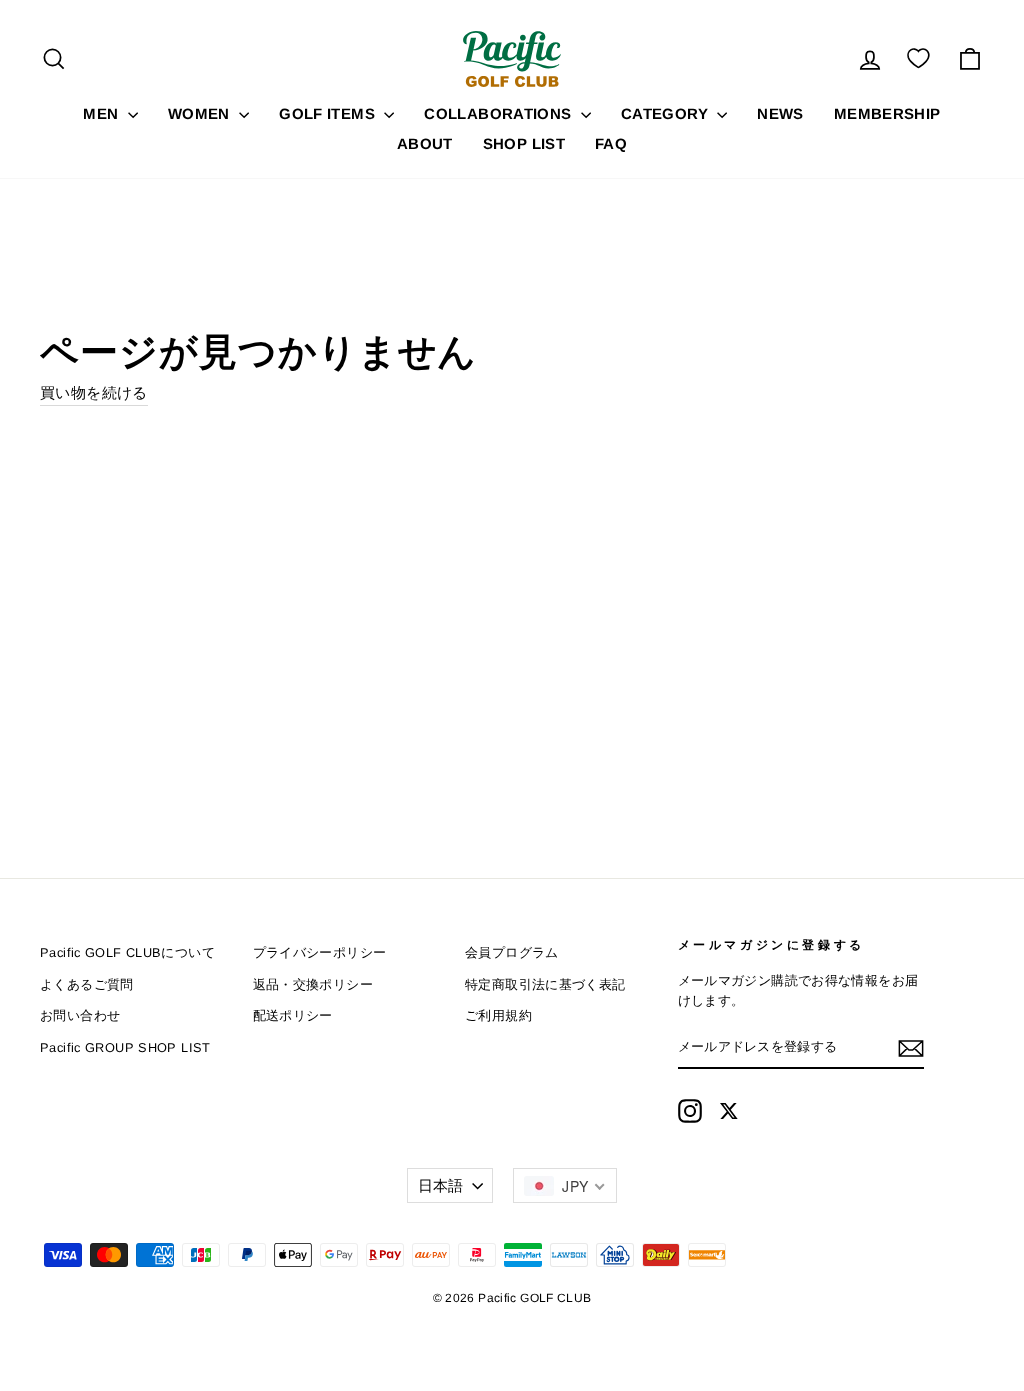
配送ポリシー (293, 1015)
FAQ (611, 143)
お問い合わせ (80, 1015)
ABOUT (425, 143)
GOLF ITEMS (329, 113)
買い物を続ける (94, 392)
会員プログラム (512, 952)
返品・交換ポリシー (313, 984)
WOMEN (201, 113)
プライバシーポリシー (320, 952)
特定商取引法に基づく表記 (545, 984)
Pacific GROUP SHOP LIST (125, 1047)
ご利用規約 (498, 1015)
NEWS (780, 113)
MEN (103, 113)
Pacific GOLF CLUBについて (127, 952)
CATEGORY (666, 113)
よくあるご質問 (87, 984)
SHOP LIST (524, 143)
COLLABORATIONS (500, 113)
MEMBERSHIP (887, 113)
